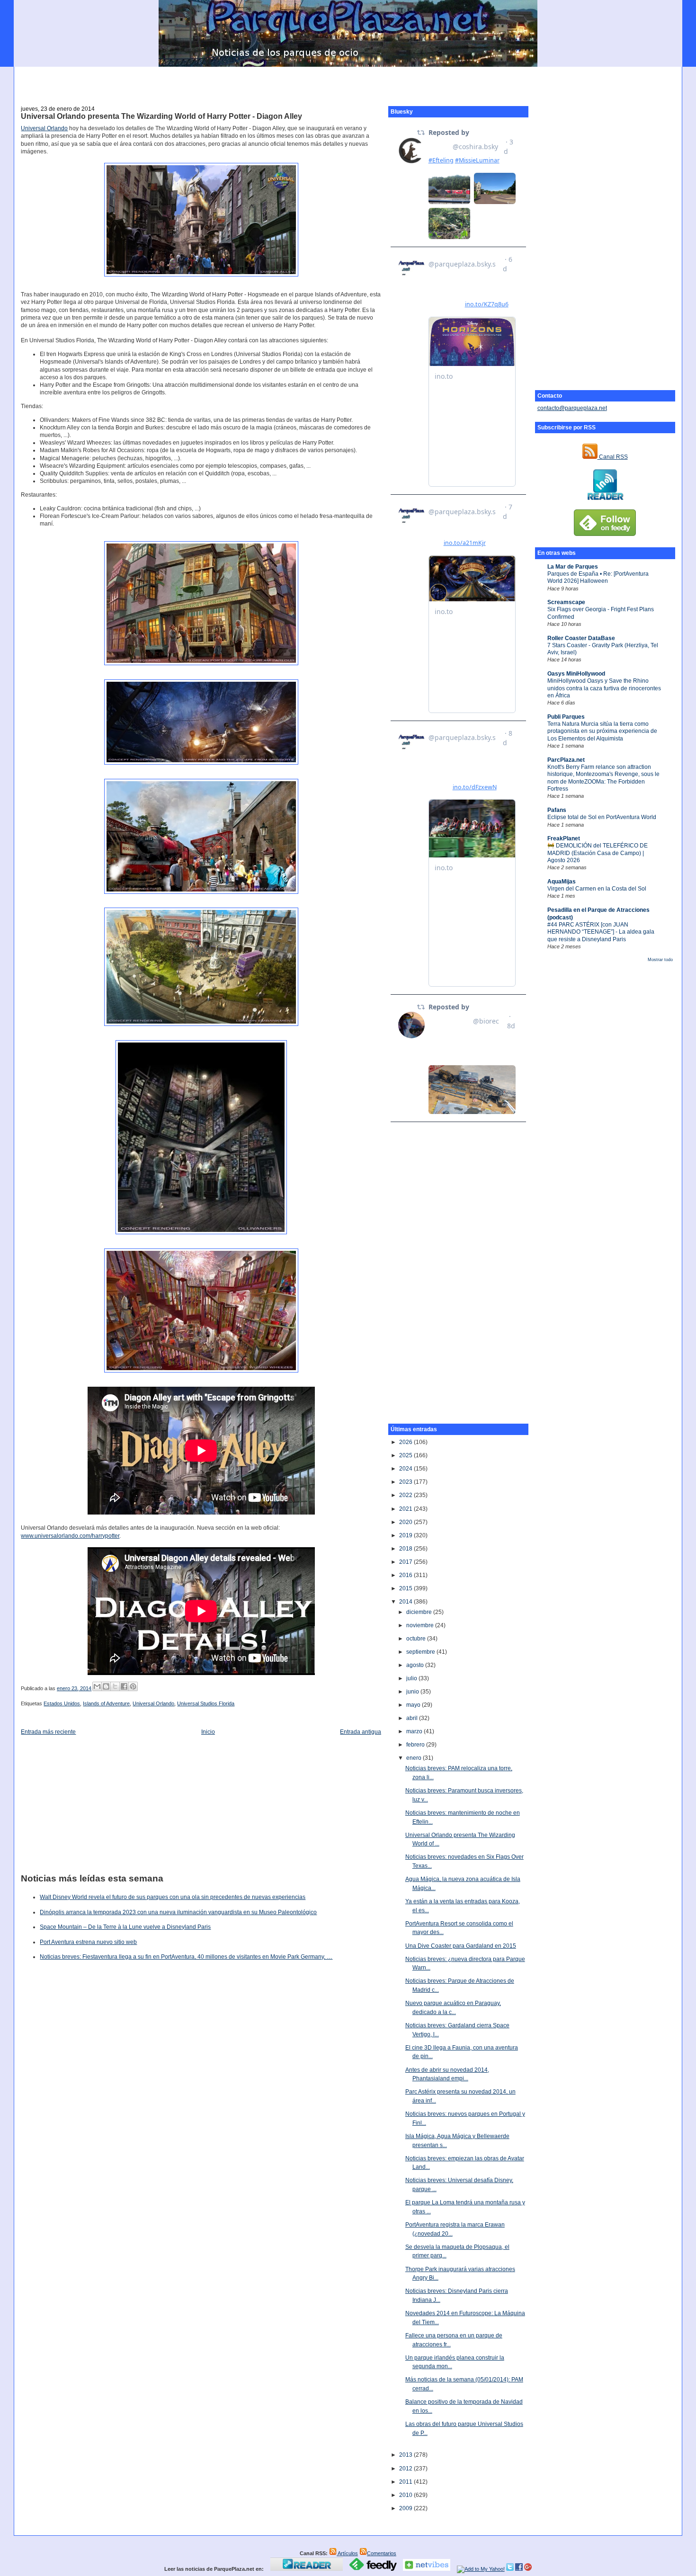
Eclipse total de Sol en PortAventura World (602, 817)
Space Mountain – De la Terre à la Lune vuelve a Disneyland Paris (125, 1927)
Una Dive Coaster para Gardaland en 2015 (461, 1946)
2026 (406, 1442)
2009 (406, 2508)
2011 (406, 2482)
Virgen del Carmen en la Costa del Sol (597, 889)
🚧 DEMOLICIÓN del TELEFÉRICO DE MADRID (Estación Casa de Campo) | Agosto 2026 (598, 853)
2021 (406, 1509)
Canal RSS (613, 457)
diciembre (420, 1612)
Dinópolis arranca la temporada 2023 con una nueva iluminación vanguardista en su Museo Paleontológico (178, 1912)
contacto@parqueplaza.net (572, 408)
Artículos (347, 2553)
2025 (406, 1455)
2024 (406, 1469)
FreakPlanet (564, 838)
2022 (406, 1495)
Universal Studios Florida (206, 1703)
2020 (406, 1522)
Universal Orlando (44, 128)
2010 (406, 2495)
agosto (416, 1665)
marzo (415, 1731)
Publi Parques (566, 717)
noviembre (421, 1625)
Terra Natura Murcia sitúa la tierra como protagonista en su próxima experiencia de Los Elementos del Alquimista (602, 731)
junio (413, 1692)
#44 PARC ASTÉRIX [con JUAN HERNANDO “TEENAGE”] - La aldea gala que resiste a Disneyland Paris (601, 932)
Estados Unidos (62, 1703)
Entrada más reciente (48, 1732)
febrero (416, 1745)
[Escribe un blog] (106, 1686)
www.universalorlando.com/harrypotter (70, 1536)
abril (413, 1718)
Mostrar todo (660, 960)
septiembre (421, 1652)
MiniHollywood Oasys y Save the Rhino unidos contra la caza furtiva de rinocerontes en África (604, 688)
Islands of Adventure (106, 1703)
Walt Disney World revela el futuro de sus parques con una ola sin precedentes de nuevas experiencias (173, 1897)
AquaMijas (562, 882)
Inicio (208, 1732)
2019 (406, 1535)
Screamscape (566, 602)
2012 (406, 2469)
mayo (414, 1705)
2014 (406, 1602)
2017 (406, 1562)
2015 (406, 1588)
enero (415, 1758)
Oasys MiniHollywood (576, 674)
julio (412, 1678)
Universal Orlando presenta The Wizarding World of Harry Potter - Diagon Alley (161, 116)
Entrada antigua (361, 1732)
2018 (406, 1549)
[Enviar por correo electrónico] (97, 1686)
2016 (406, 1575)
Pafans (557, 810)
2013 (406, 2455)
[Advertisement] (348, 81)
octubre (417, 1639)
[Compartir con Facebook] (124, 1686)
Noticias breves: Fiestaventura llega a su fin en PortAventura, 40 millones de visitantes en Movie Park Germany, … (186, 1957)
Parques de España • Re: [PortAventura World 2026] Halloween (598, 577)
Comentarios (382, 2553)
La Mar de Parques (573, 567)
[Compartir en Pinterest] (133, 1686)
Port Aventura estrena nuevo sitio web (88, 1942)
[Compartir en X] (115, 1686)
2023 (406, 1482)
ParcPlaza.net (566, 760)
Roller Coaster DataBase (581, 638)
